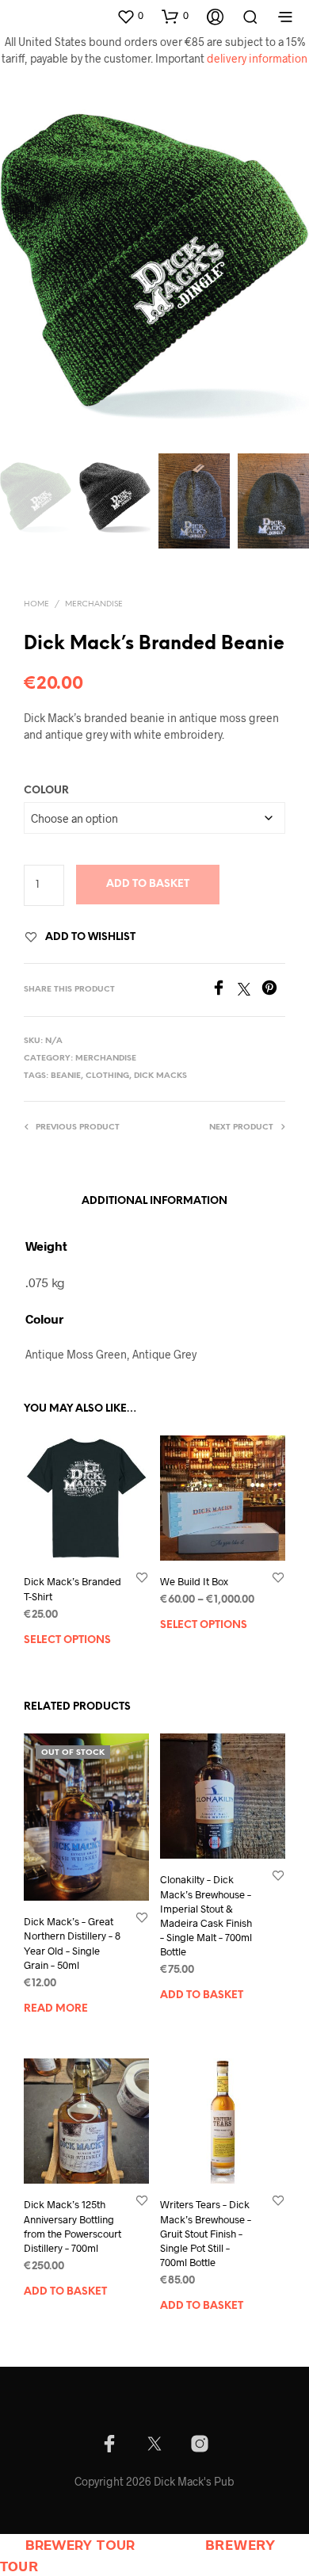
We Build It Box (194, 1582)
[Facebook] (224, 990)
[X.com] (154, 2444)
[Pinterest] (273, 990)
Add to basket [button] (202, 1996)
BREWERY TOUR (80, 2545)
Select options (67, 1640)
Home (36, 604)
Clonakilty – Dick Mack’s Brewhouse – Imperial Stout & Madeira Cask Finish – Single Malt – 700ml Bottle (206, 1916)
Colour (46, 791)
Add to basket (148, 884)
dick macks (160, 1076)
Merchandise (94, 604)
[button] (130, 16)
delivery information (257, 58)
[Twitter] (250, 990)
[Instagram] (200, 2444)
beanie (66, 1076)
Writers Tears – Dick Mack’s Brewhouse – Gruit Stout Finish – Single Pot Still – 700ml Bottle (206, 2233)
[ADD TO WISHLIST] (142, 1578)
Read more (56, 2009)
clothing (107, 1076)
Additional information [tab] (154, 1201)
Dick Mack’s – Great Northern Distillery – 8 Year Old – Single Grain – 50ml (72, 1944)
